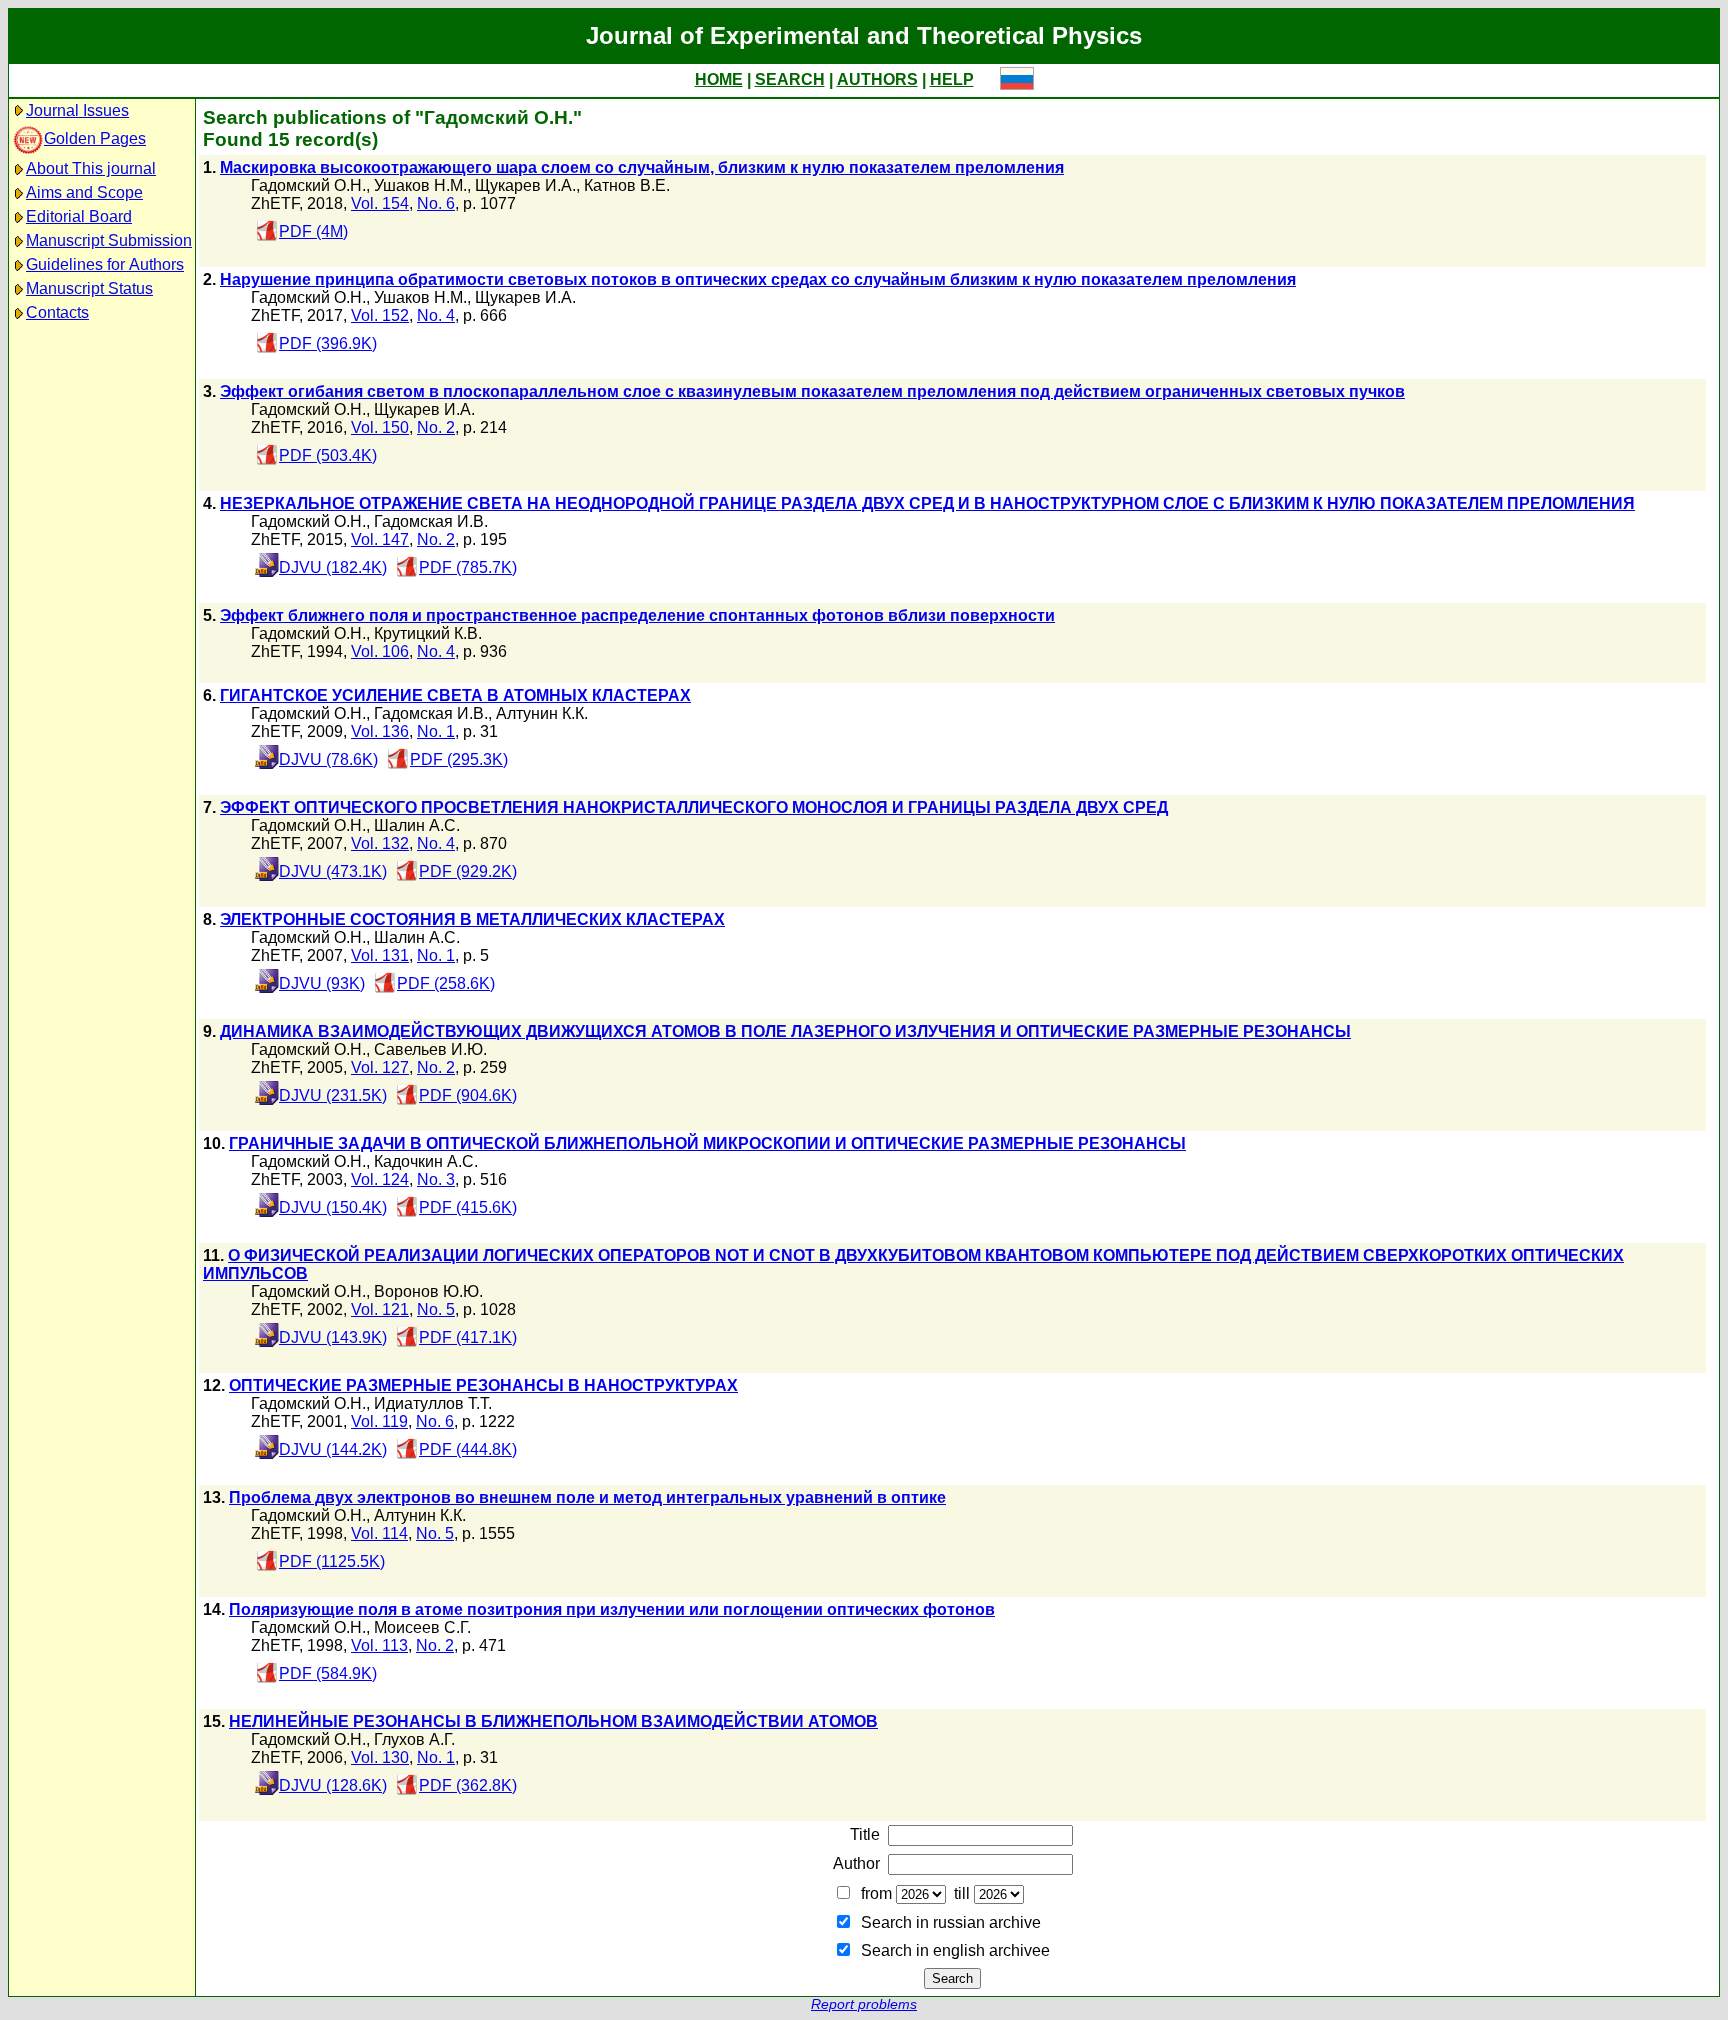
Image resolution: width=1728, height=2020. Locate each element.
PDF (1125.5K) (332, 1561)
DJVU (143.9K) (333, 1337)
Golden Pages (95, 138)
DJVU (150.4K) (333, 1207)
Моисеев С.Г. (422, 1627)
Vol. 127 (380, 1067)
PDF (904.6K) (468, 1095)
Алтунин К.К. (542, 713)
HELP (952, 79)
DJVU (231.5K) (333, 1095)
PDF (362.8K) (468, 1785)
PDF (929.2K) (468, 871)
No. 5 (436, 1309)
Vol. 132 (380, 843)
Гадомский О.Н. (308, 185)
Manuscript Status (89, 288)
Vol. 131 (380, 955)
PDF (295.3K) (459, 759)
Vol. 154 (380, 203)
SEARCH (790, 79)
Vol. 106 (380, 651)
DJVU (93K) (322, 983)
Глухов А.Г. (414, 1739)
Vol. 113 (379, 1645)
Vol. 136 (380, 731)
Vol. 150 (380, 427)
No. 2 (436, 427)
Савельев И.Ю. (430, 1049)
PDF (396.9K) (328, 343)
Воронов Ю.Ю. (428, 1291)
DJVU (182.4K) (333, 567)
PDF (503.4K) (328, 455)
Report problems (864, 2004)
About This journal (91, 168)
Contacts (57, 312)
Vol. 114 (379, 1533)
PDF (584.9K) (328, 1673)
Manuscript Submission (109, 240)
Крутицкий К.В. (428, 633)
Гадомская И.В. (431, 521)
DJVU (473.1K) (333, 871)
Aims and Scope (84, 192)
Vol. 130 (380, 1757)
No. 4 (436, 315)
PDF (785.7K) (468, 567)
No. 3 (436, 1179)
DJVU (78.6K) (328, 759)
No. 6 (436, 203)
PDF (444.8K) (468, 1449)
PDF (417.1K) (468, 1337)
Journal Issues (77, 110)
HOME (719, 79)
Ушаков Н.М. (420, 185)
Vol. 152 (380, 315)
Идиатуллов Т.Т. (433, 1403)
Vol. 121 (380, 1309)
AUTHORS (877, 79)
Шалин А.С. (417, 825)
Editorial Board (79, 216)
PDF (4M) (313, 231)
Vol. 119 (379, 1421)
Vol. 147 (380, 539)
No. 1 (436, 731)
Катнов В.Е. (627, 185)
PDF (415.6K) (468, 1207)
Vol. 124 (380, 1179)
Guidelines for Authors (105, 264)
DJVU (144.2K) (333, 1449)
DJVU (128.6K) (333, 1785)
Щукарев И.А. (525, 185)
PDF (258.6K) (446, 983)
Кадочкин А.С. (426, 1161)
